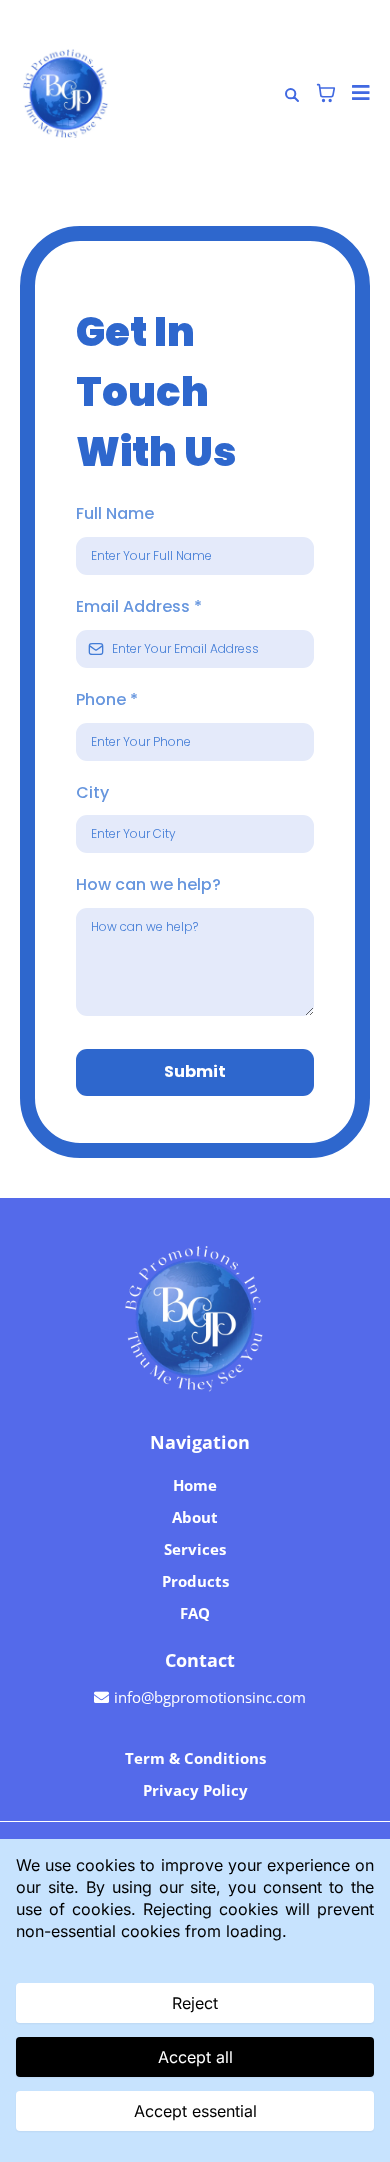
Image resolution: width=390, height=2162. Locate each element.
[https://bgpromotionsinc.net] (66, 93)
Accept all (195, 2057)
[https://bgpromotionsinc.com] (195, 1318)
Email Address (139, 606)
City (92, 792)
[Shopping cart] (326, 93)
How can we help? (148, 884)
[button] (358, 93)
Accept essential (195, 2111)
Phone (107, 699)
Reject (195, 2003)
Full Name (115, 513)
